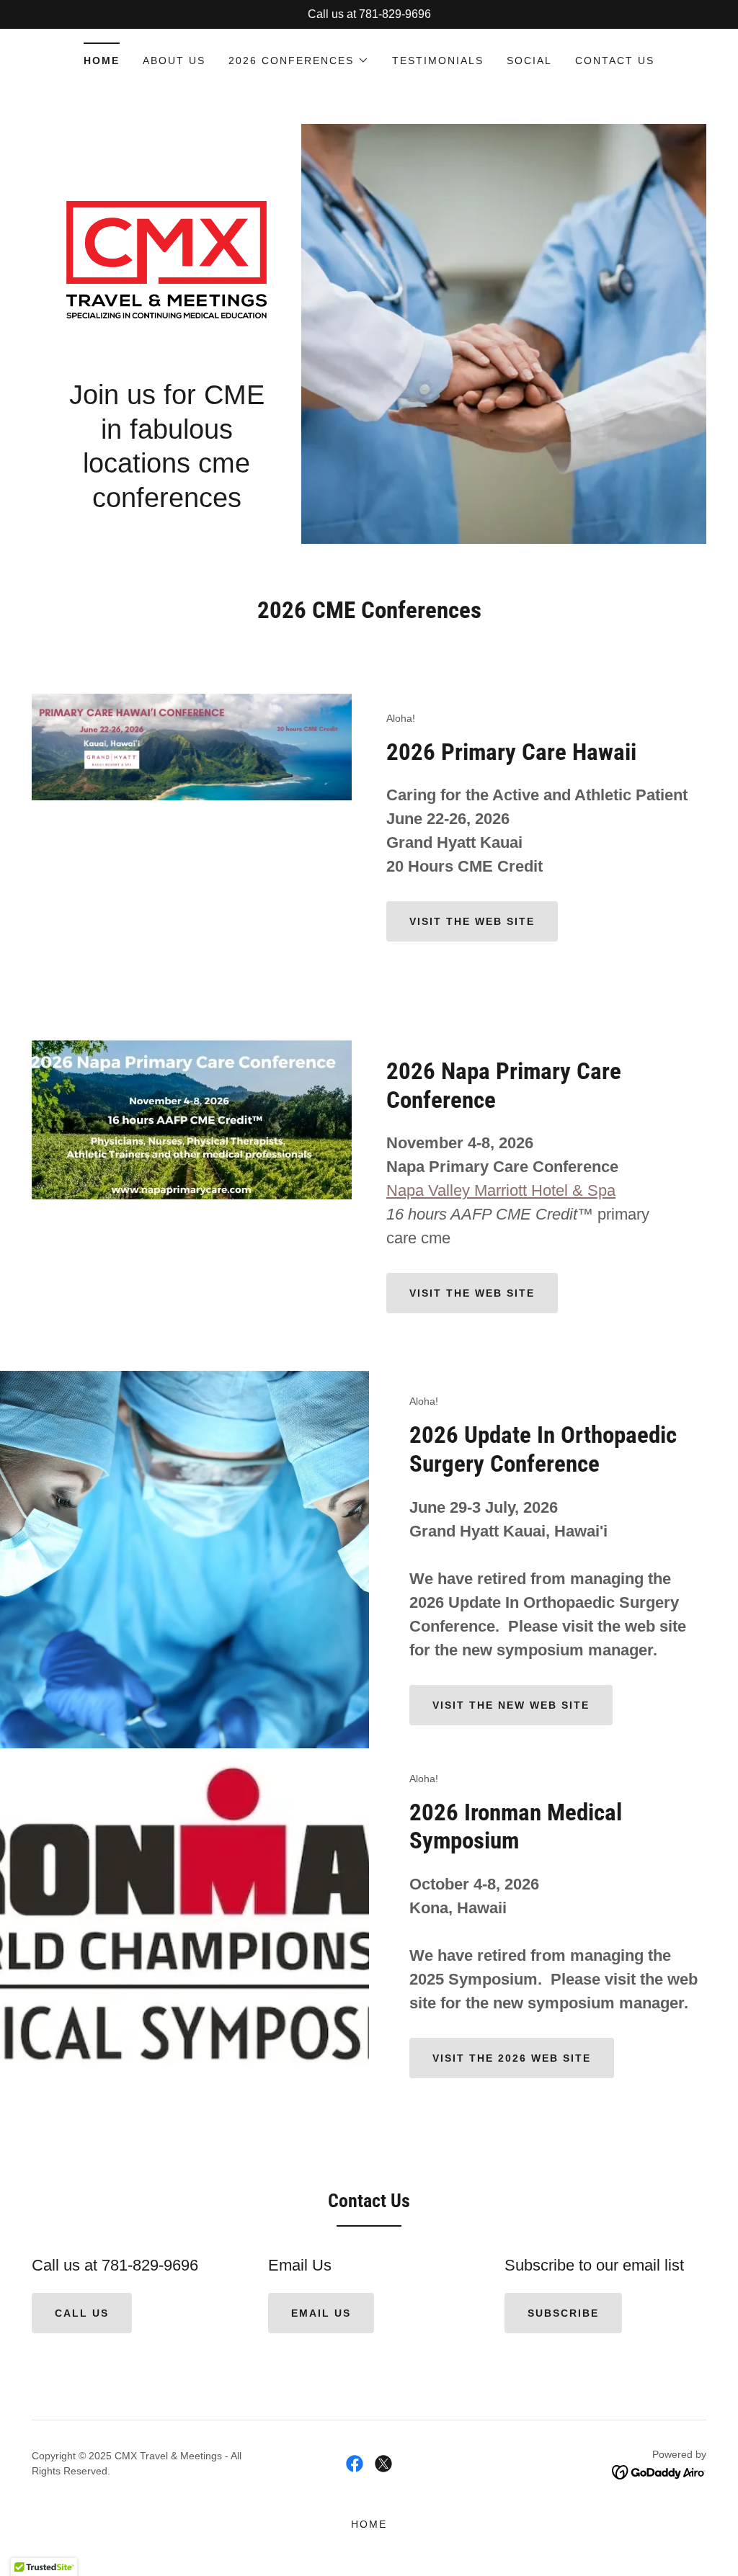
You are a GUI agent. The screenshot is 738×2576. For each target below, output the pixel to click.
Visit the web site (472, 921)
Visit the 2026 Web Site (512, 2058)
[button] (298, 61)
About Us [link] (174, 61)
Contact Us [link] (615, 61)
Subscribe (563, 2313)
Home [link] (102, 61)
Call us (82, 2313)
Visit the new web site (511, 1705)
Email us (321, 2313)
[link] (166, 259)
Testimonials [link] (438, 61)
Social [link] (529, 61)
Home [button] (369, 2524)
